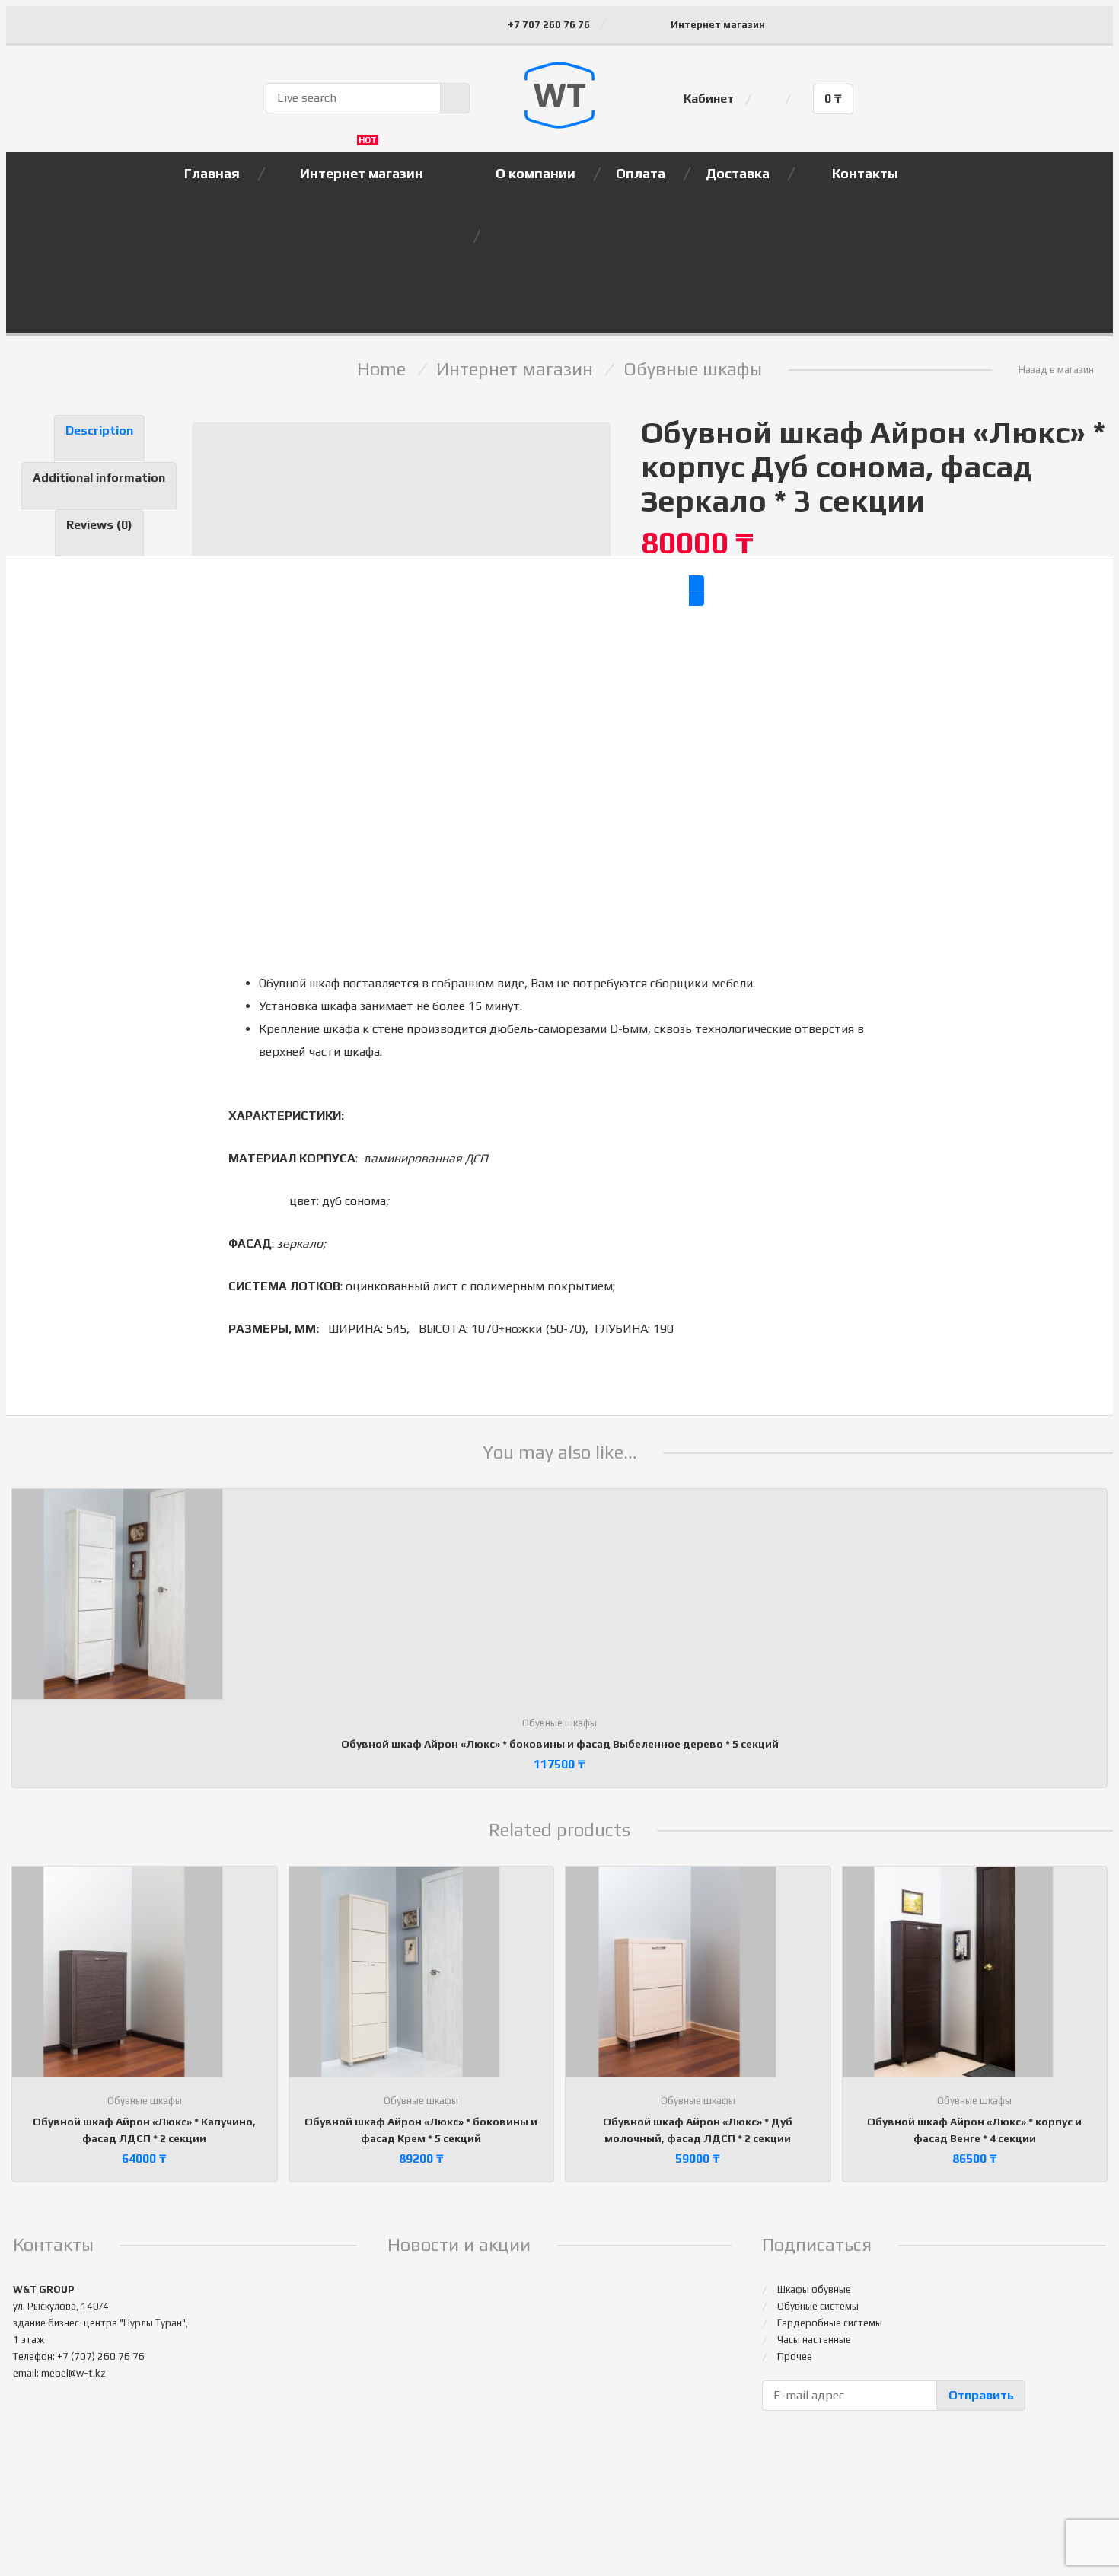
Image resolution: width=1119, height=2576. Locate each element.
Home (381, 369)
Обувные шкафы (693, 369)
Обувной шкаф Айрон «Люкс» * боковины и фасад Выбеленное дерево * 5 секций (560, 1744)
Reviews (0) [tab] (99, 525)
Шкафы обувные (814, 2289)
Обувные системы (818, 2306)
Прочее (795, 2356)
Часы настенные (814, 2340)
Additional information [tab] (99, 478)
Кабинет (709, 99)
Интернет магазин (718, 25)
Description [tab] (99, 430)
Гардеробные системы (830, 2323)
